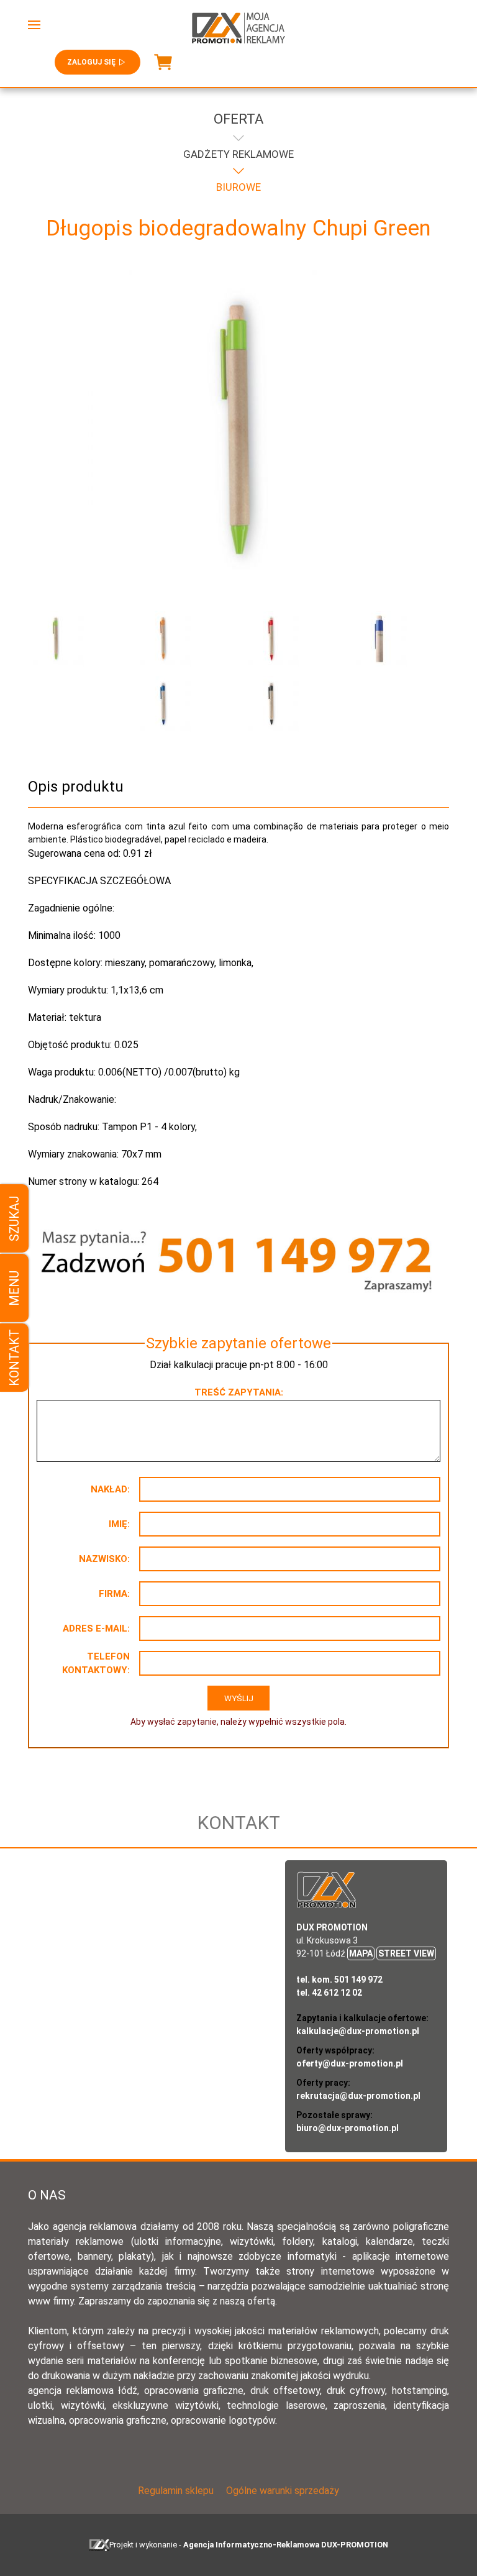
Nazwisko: (104, 1559)
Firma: (114, 1594)
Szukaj (14, 1218)
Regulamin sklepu (176, 2491)
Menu (14, 1288)
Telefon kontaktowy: (96, 1664)
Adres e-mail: (96, 1628)
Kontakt (14, 1358)
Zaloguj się (91, 62)
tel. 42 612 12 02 (329, 1993)
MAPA (361, 1953)
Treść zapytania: (239, 1392)
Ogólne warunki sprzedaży (283, 2491)
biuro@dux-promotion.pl (348, 2128)
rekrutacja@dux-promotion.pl (358, 2096)
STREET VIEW (406, 1953)
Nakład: (110, 1489)
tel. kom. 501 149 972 (339, 1980)
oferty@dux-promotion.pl (350, 2063)
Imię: (119, 1524)
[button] (34, 25)
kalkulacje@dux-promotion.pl (358, 2031)
